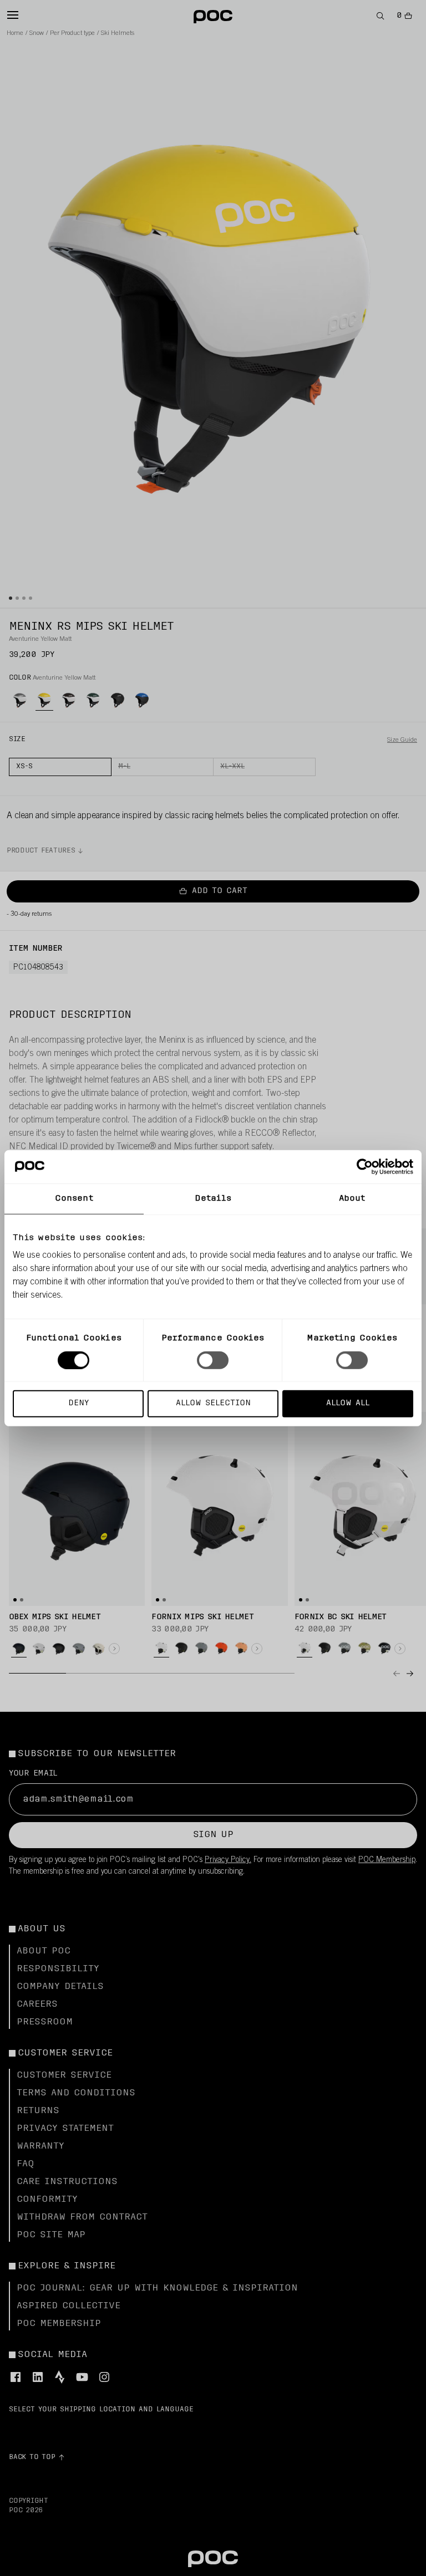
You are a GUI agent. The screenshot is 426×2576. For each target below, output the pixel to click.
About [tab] (352, 1198)
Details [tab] (213, 1198)
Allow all (348, 1403)
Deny (78, 1403)
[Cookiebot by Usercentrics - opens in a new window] (365, 1166)
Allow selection (213, 1403)
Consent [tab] (74, 1198)
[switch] (213, 1360)
